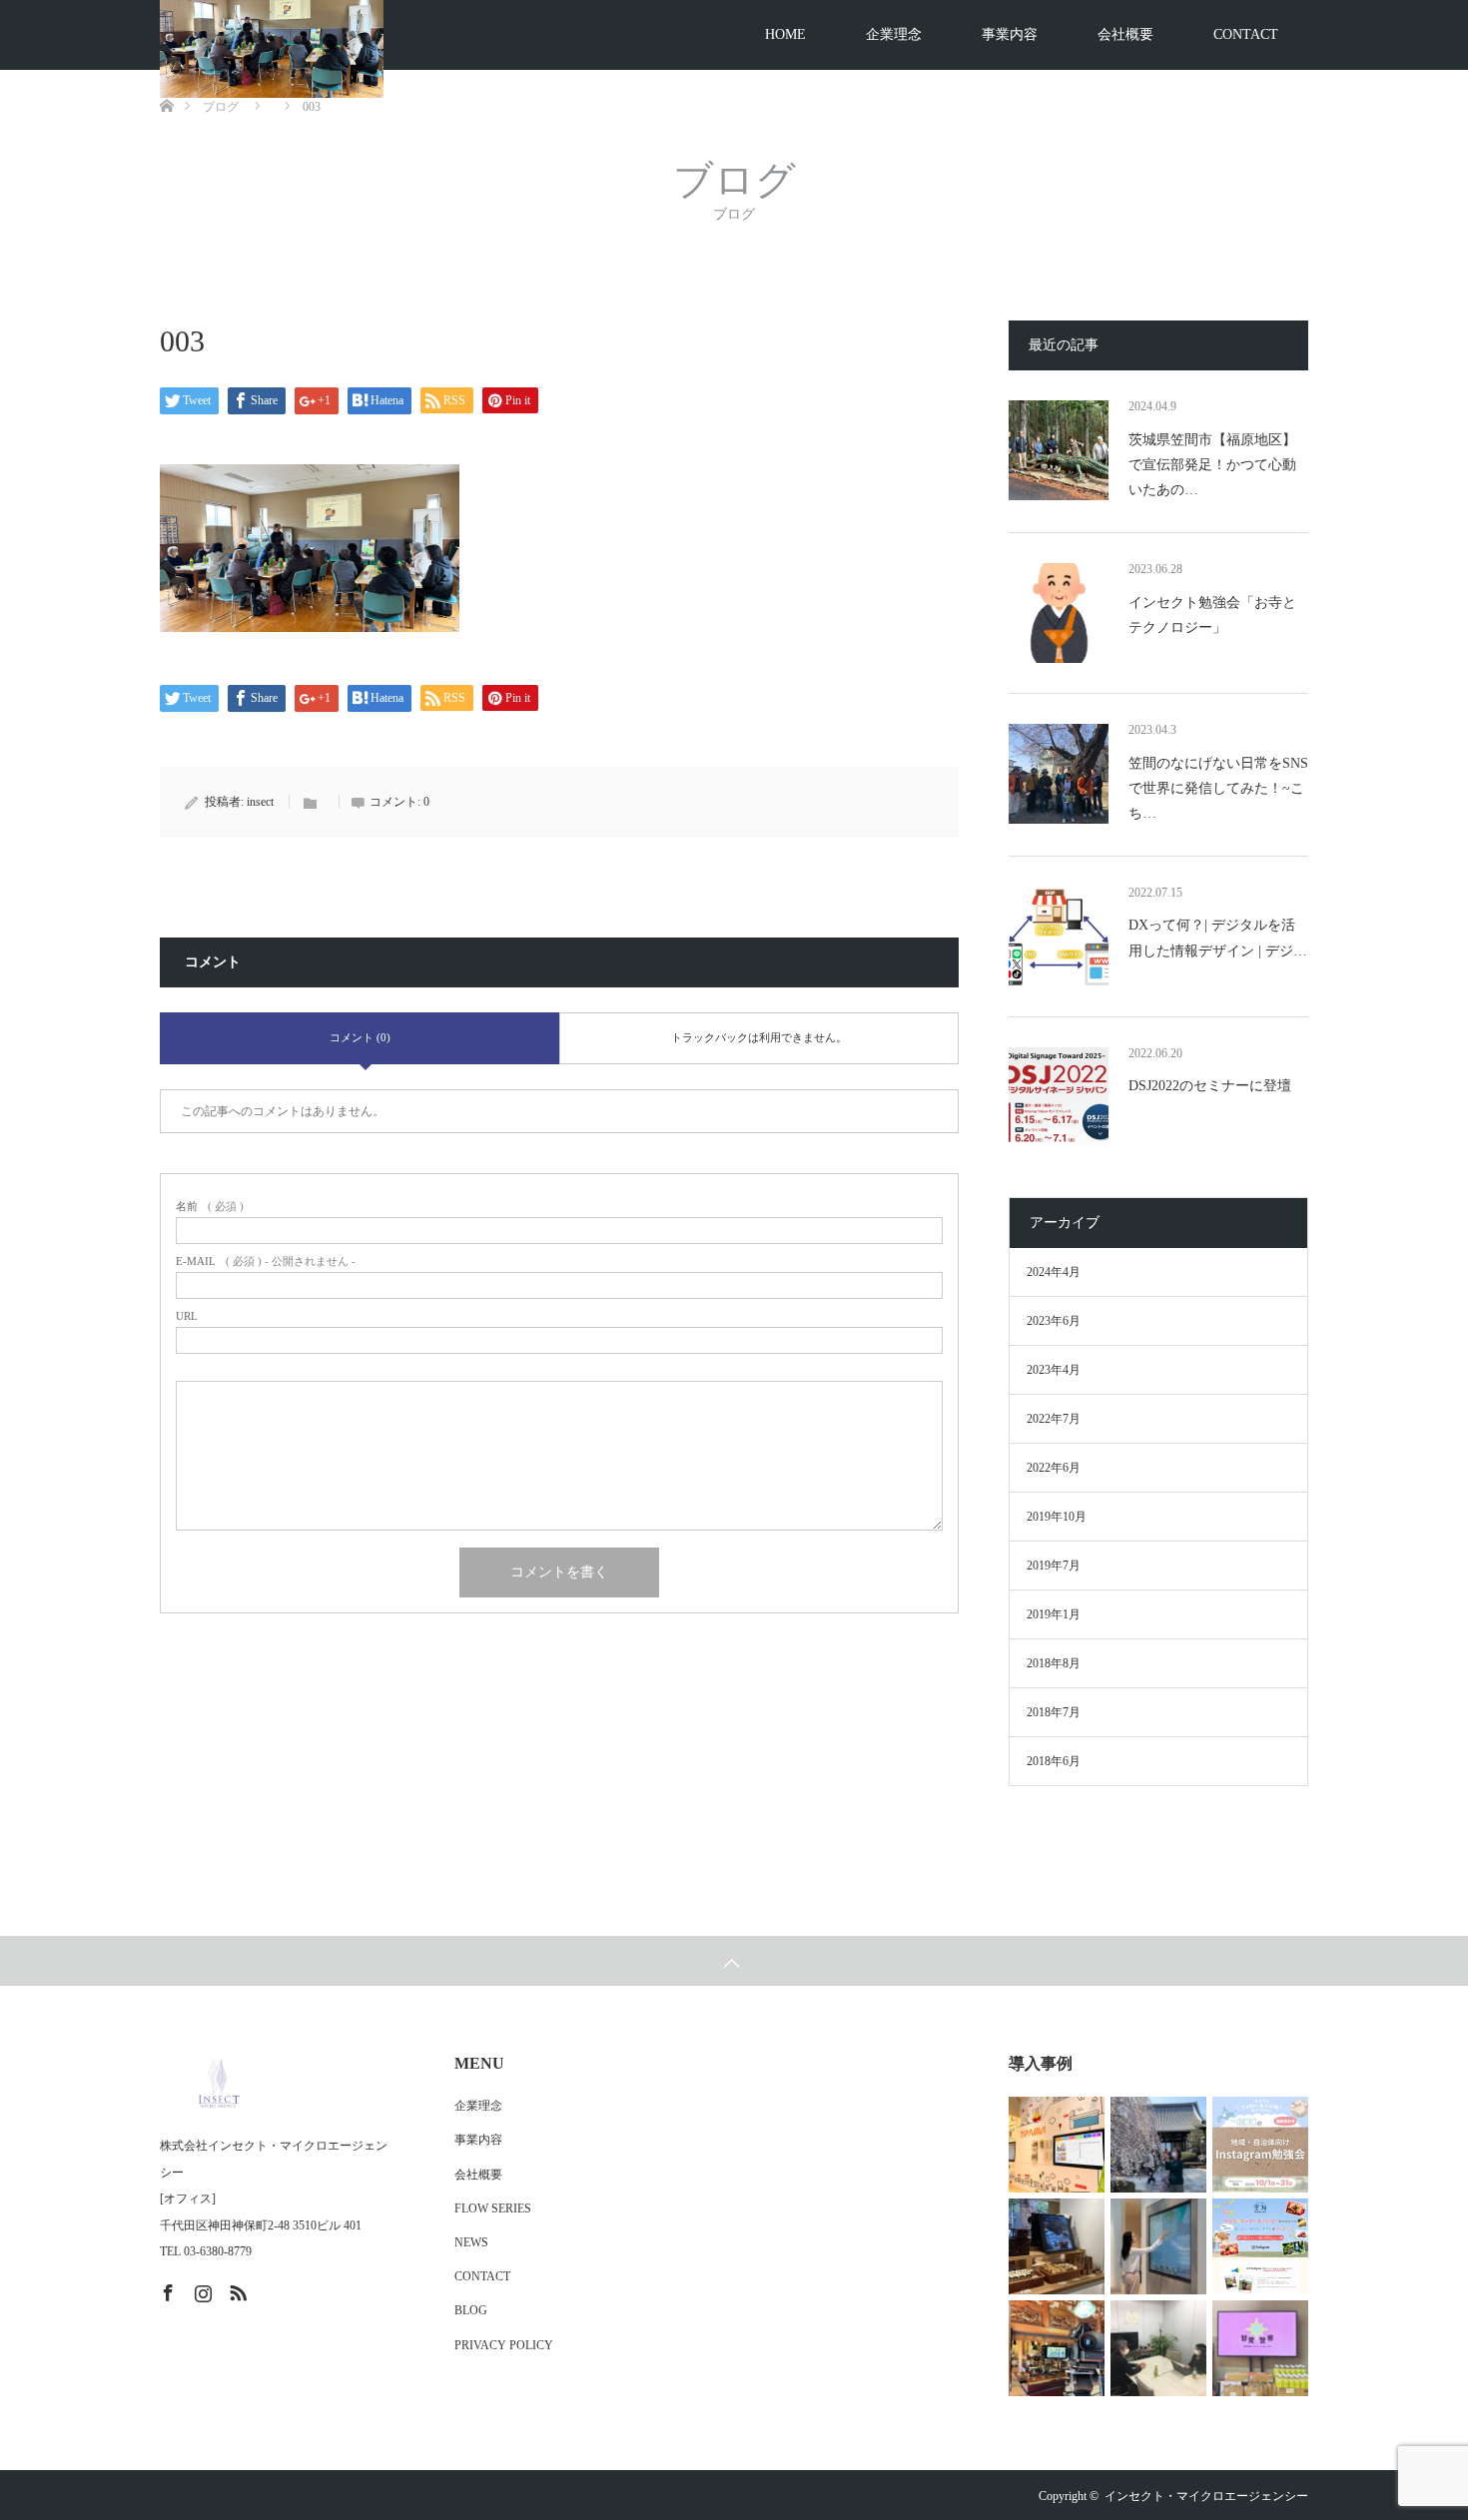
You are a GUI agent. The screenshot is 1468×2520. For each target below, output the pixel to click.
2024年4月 (1054, 1272)
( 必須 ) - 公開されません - (266, 1261)
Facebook (166, 2289)
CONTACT (1246, 34)
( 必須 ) (210, 1207)
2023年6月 (1054, 1321)
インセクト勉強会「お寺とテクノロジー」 (1212, 615)
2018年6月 (1054, 1761)
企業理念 (894, 34)
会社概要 (1125, 34)
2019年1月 (1054, 1614)
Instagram (201, 2289)
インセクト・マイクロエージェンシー (1206, 2496)
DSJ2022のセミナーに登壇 (1210, 1086)
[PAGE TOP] (734, 1961)
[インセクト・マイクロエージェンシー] (278, 2083)
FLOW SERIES (493, 2208)
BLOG (471, 2310)
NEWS (471, 2242)
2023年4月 (1054, 1370)
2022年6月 (1054, 1468)
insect (260, 802)
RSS (236, 2289)
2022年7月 (1054, 1419)
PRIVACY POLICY (504, 2345)
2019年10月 (1057, 1517)
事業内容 (1010, 34)
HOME (785, 34)
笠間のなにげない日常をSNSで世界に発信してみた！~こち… (1218, 788)
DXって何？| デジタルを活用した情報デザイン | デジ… (1218, 938)
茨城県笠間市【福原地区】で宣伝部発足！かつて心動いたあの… (1212, 465)
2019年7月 (1054, 1566)
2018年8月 (1054, 1663)
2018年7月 (1054, 1712)
